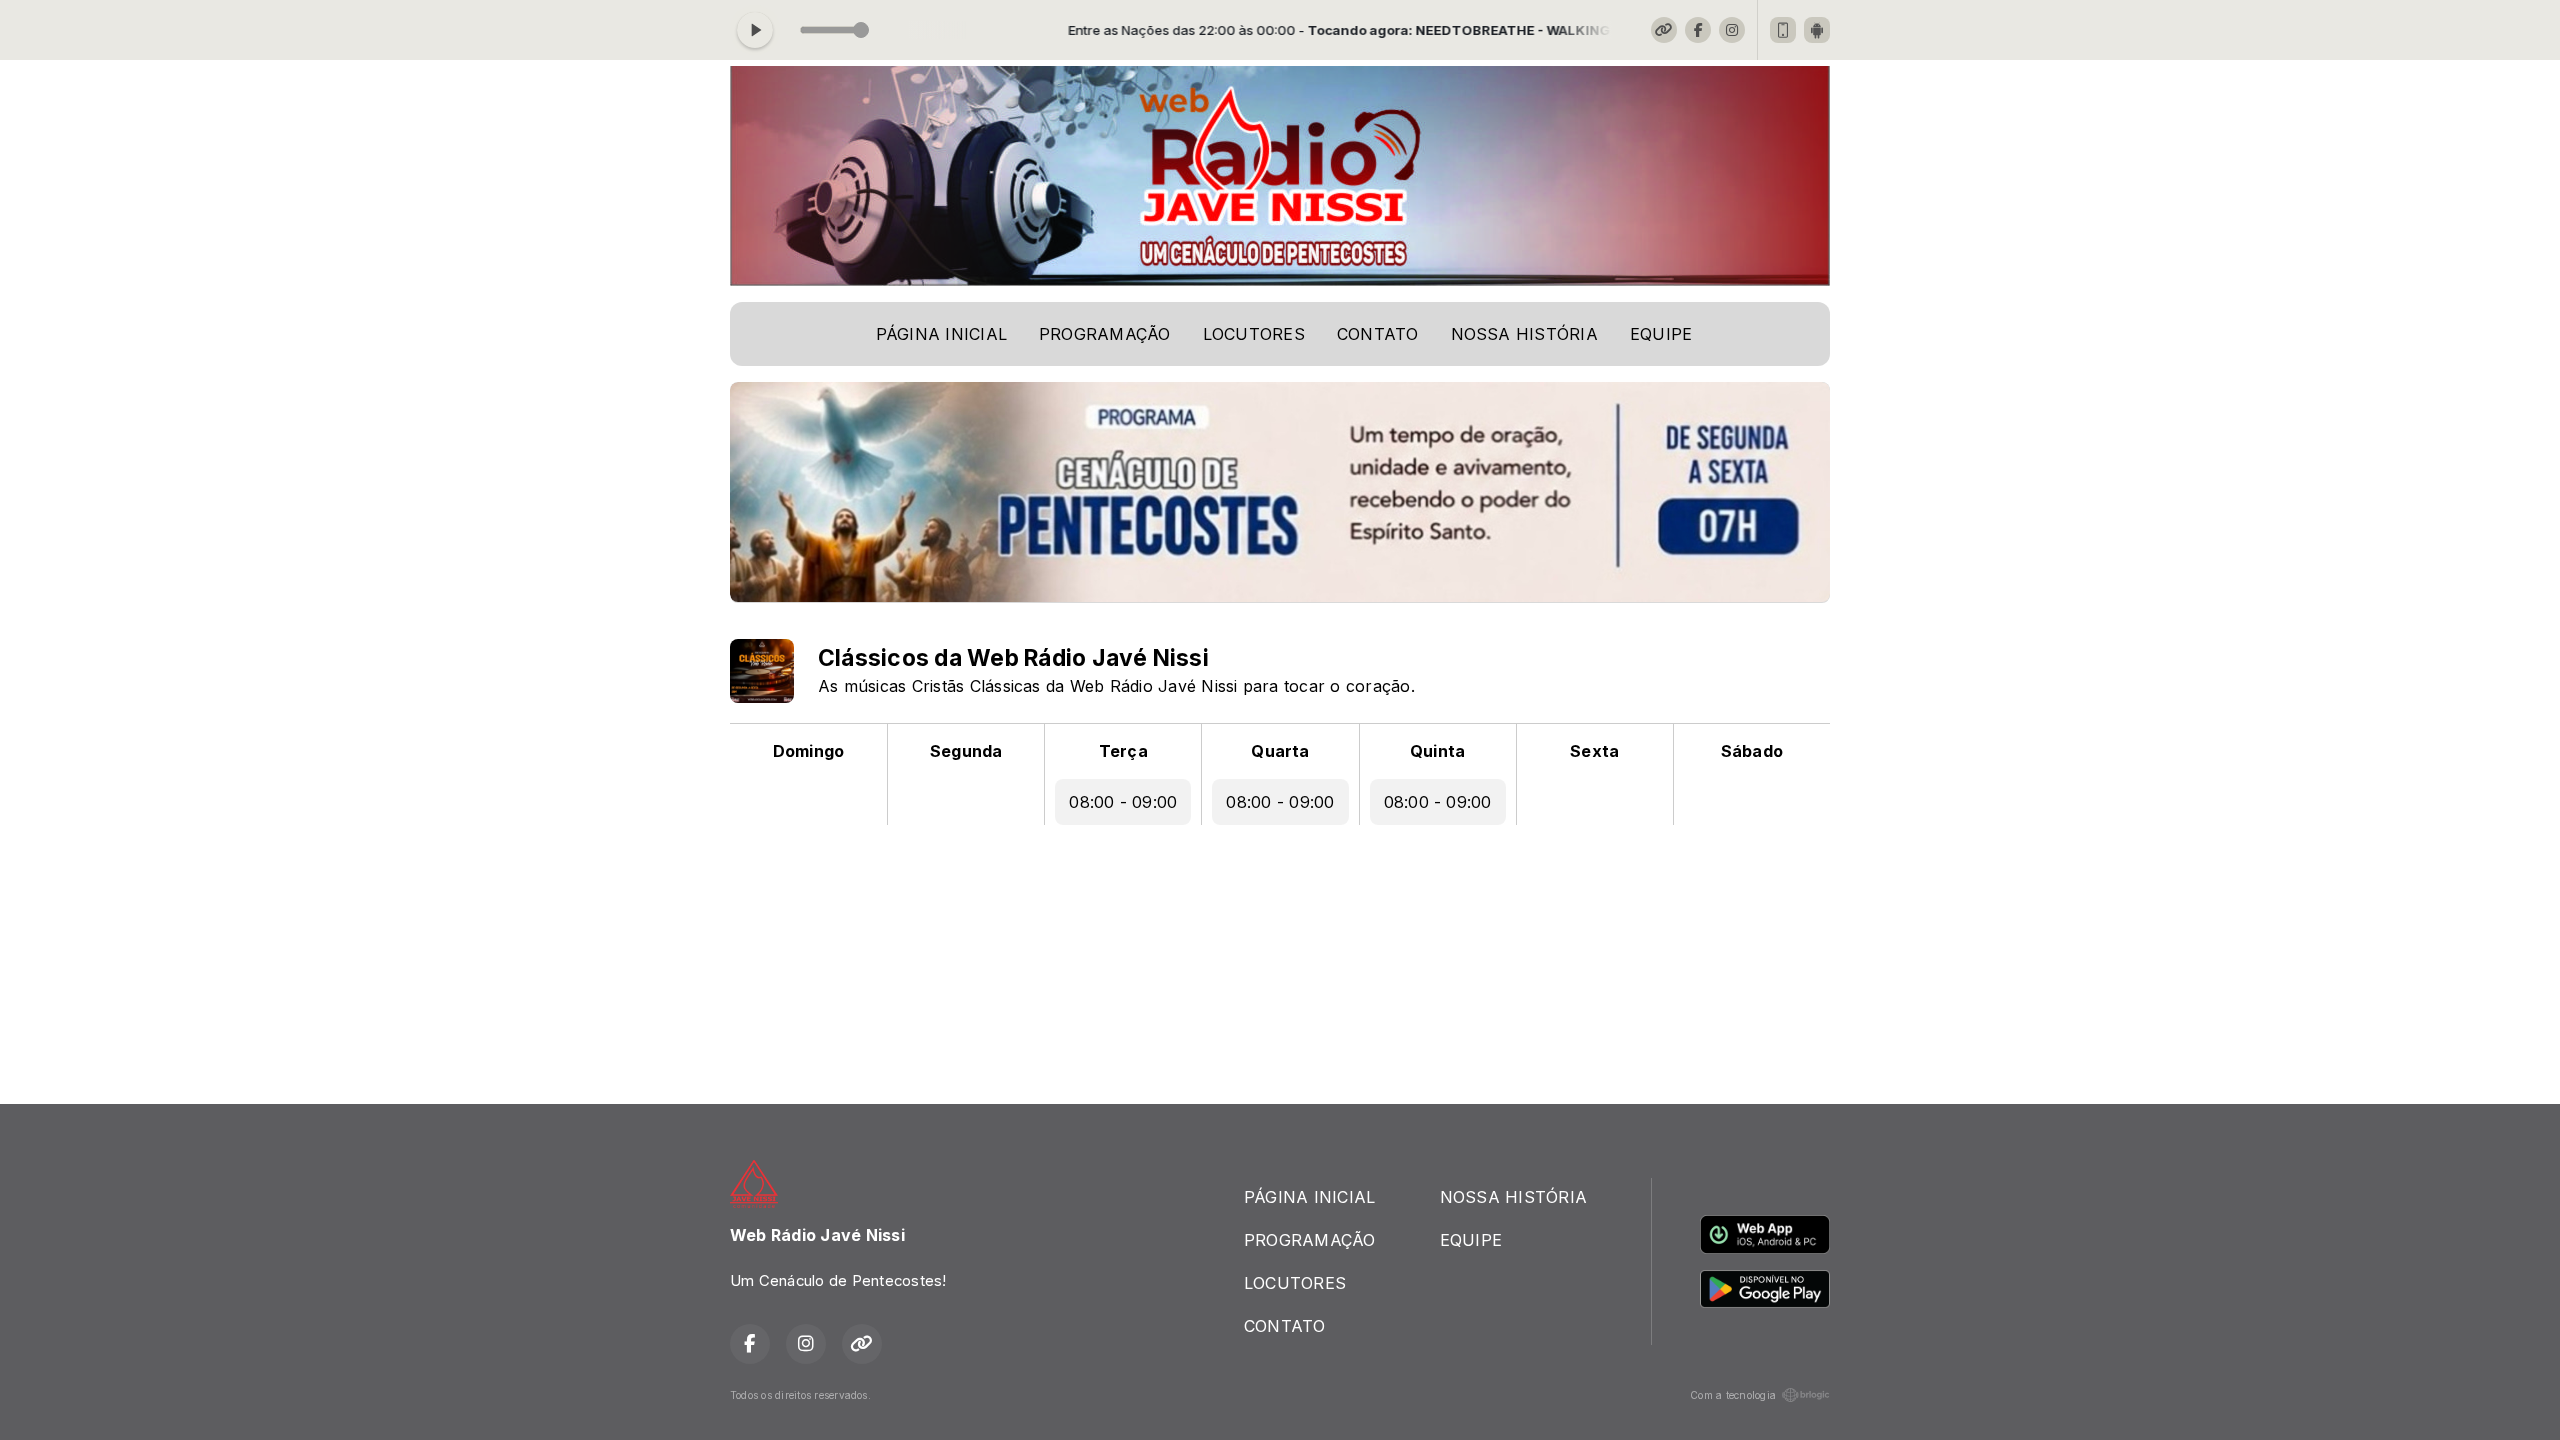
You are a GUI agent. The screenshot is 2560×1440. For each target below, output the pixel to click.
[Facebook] (1698, 30)
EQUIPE (1661, 334)
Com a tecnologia (1733, 1395)
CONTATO (1378, 334)
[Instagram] (1732, 30)
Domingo (809, 751)
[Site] (1664, 30)
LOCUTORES (1254, 334)
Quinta (1437, 751)
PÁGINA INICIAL (941, 334)
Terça (1123, 751)
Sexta (1594, 751)
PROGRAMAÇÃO (1105, 334)
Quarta (1280, 751)
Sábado (1752, 751)
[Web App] (1783, 30)
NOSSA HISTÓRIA (1524, 334)
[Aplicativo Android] (1817, 30)
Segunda (966, 751)
